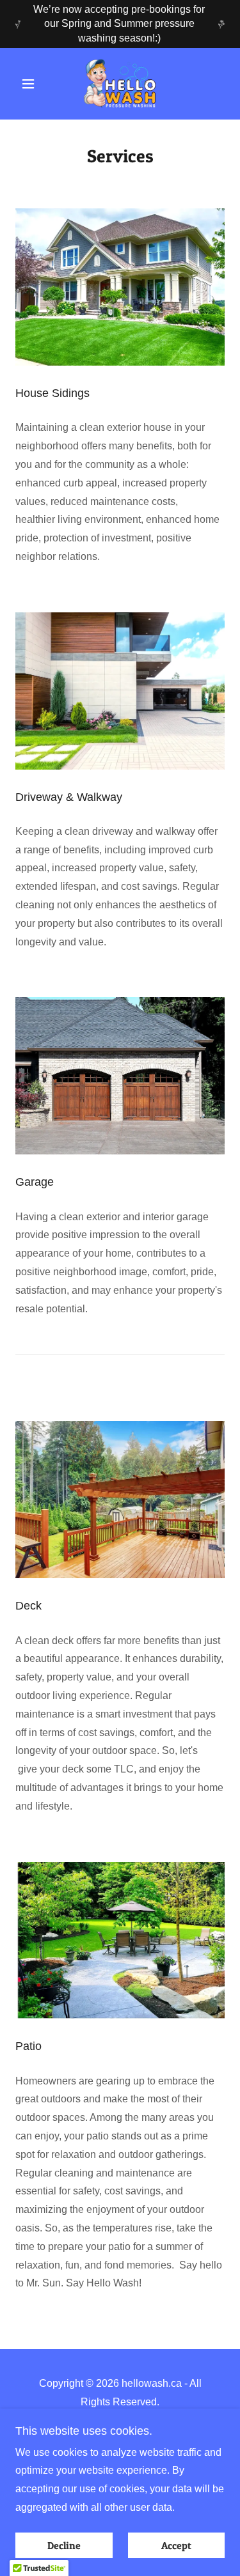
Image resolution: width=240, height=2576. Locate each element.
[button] (31, 84)
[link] (120, 84)
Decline (64, 2545)
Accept (176, 2545)
